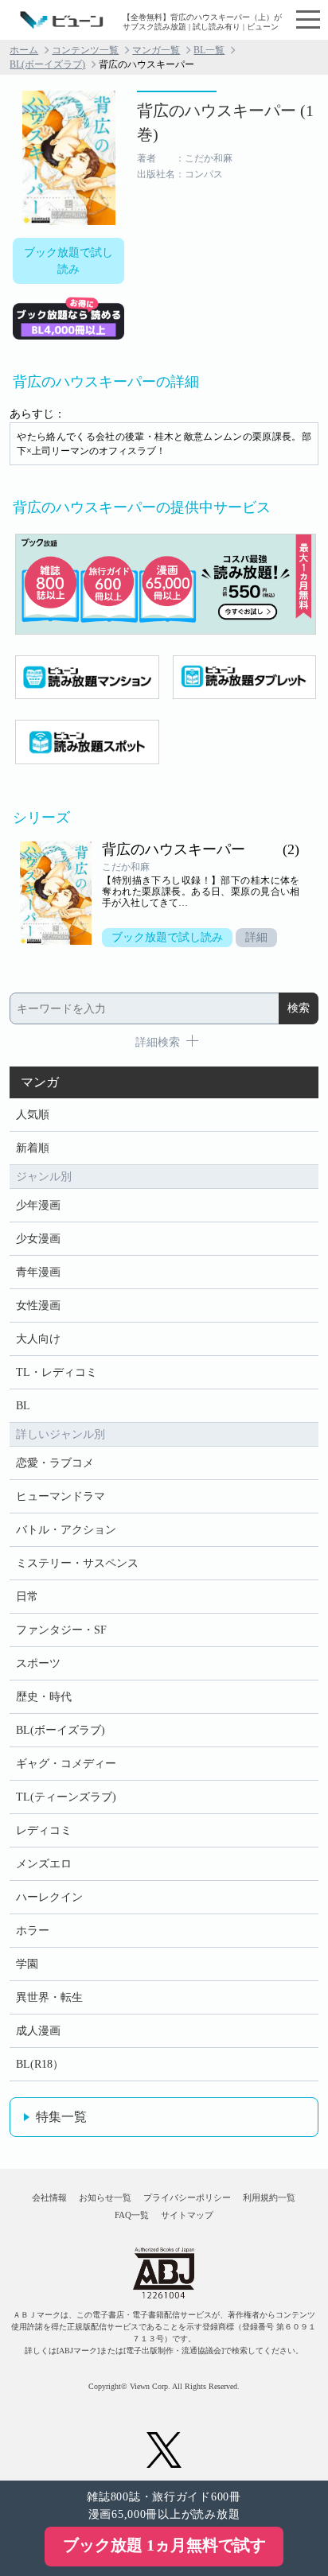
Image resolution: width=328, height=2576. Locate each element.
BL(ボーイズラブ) (47, 64)
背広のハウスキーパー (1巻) (225, 122)
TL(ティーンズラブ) (66, 1797)
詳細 (256, 937)
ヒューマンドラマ (61, 1496)
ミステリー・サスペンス (77, 1563)
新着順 (33, 1148)
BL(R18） (40, 2064)
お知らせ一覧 (105, 2197)
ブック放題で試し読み (68, 261)
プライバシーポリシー (187, 2197)
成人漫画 (38, 2031)
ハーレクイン (49, 1897)
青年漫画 (38, 1272)
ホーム (24, 50)
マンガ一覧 (156, 50)
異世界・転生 (49, 1997)
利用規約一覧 (269, 2197)
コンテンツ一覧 (85, 50)
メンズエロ (44, 1864)
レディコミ (44, 1830)
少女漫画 (38, 1239)
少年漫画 (38, 1205)
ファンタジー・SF (61, 1630)
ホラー (33, 1931)
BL (23, 1406)
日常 (27, 1597)
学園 (27, 1964)
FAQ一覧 (132, 2215)
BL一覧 (209, 50)
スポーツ (38, 1663)
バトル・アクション (66, 1530)
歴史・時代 (44, 1697)
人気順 (33, 1115)
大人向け (38, 1339)
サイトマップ (187, 2215)
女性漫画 (38, 1305)
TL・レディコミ (57, 1372)
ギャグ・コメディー (66, 1764)
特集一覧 (61, 2117)
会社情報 (49, 2197)
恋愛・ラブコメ (55, 1463)
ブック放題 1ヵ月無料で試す (164, 2545)
